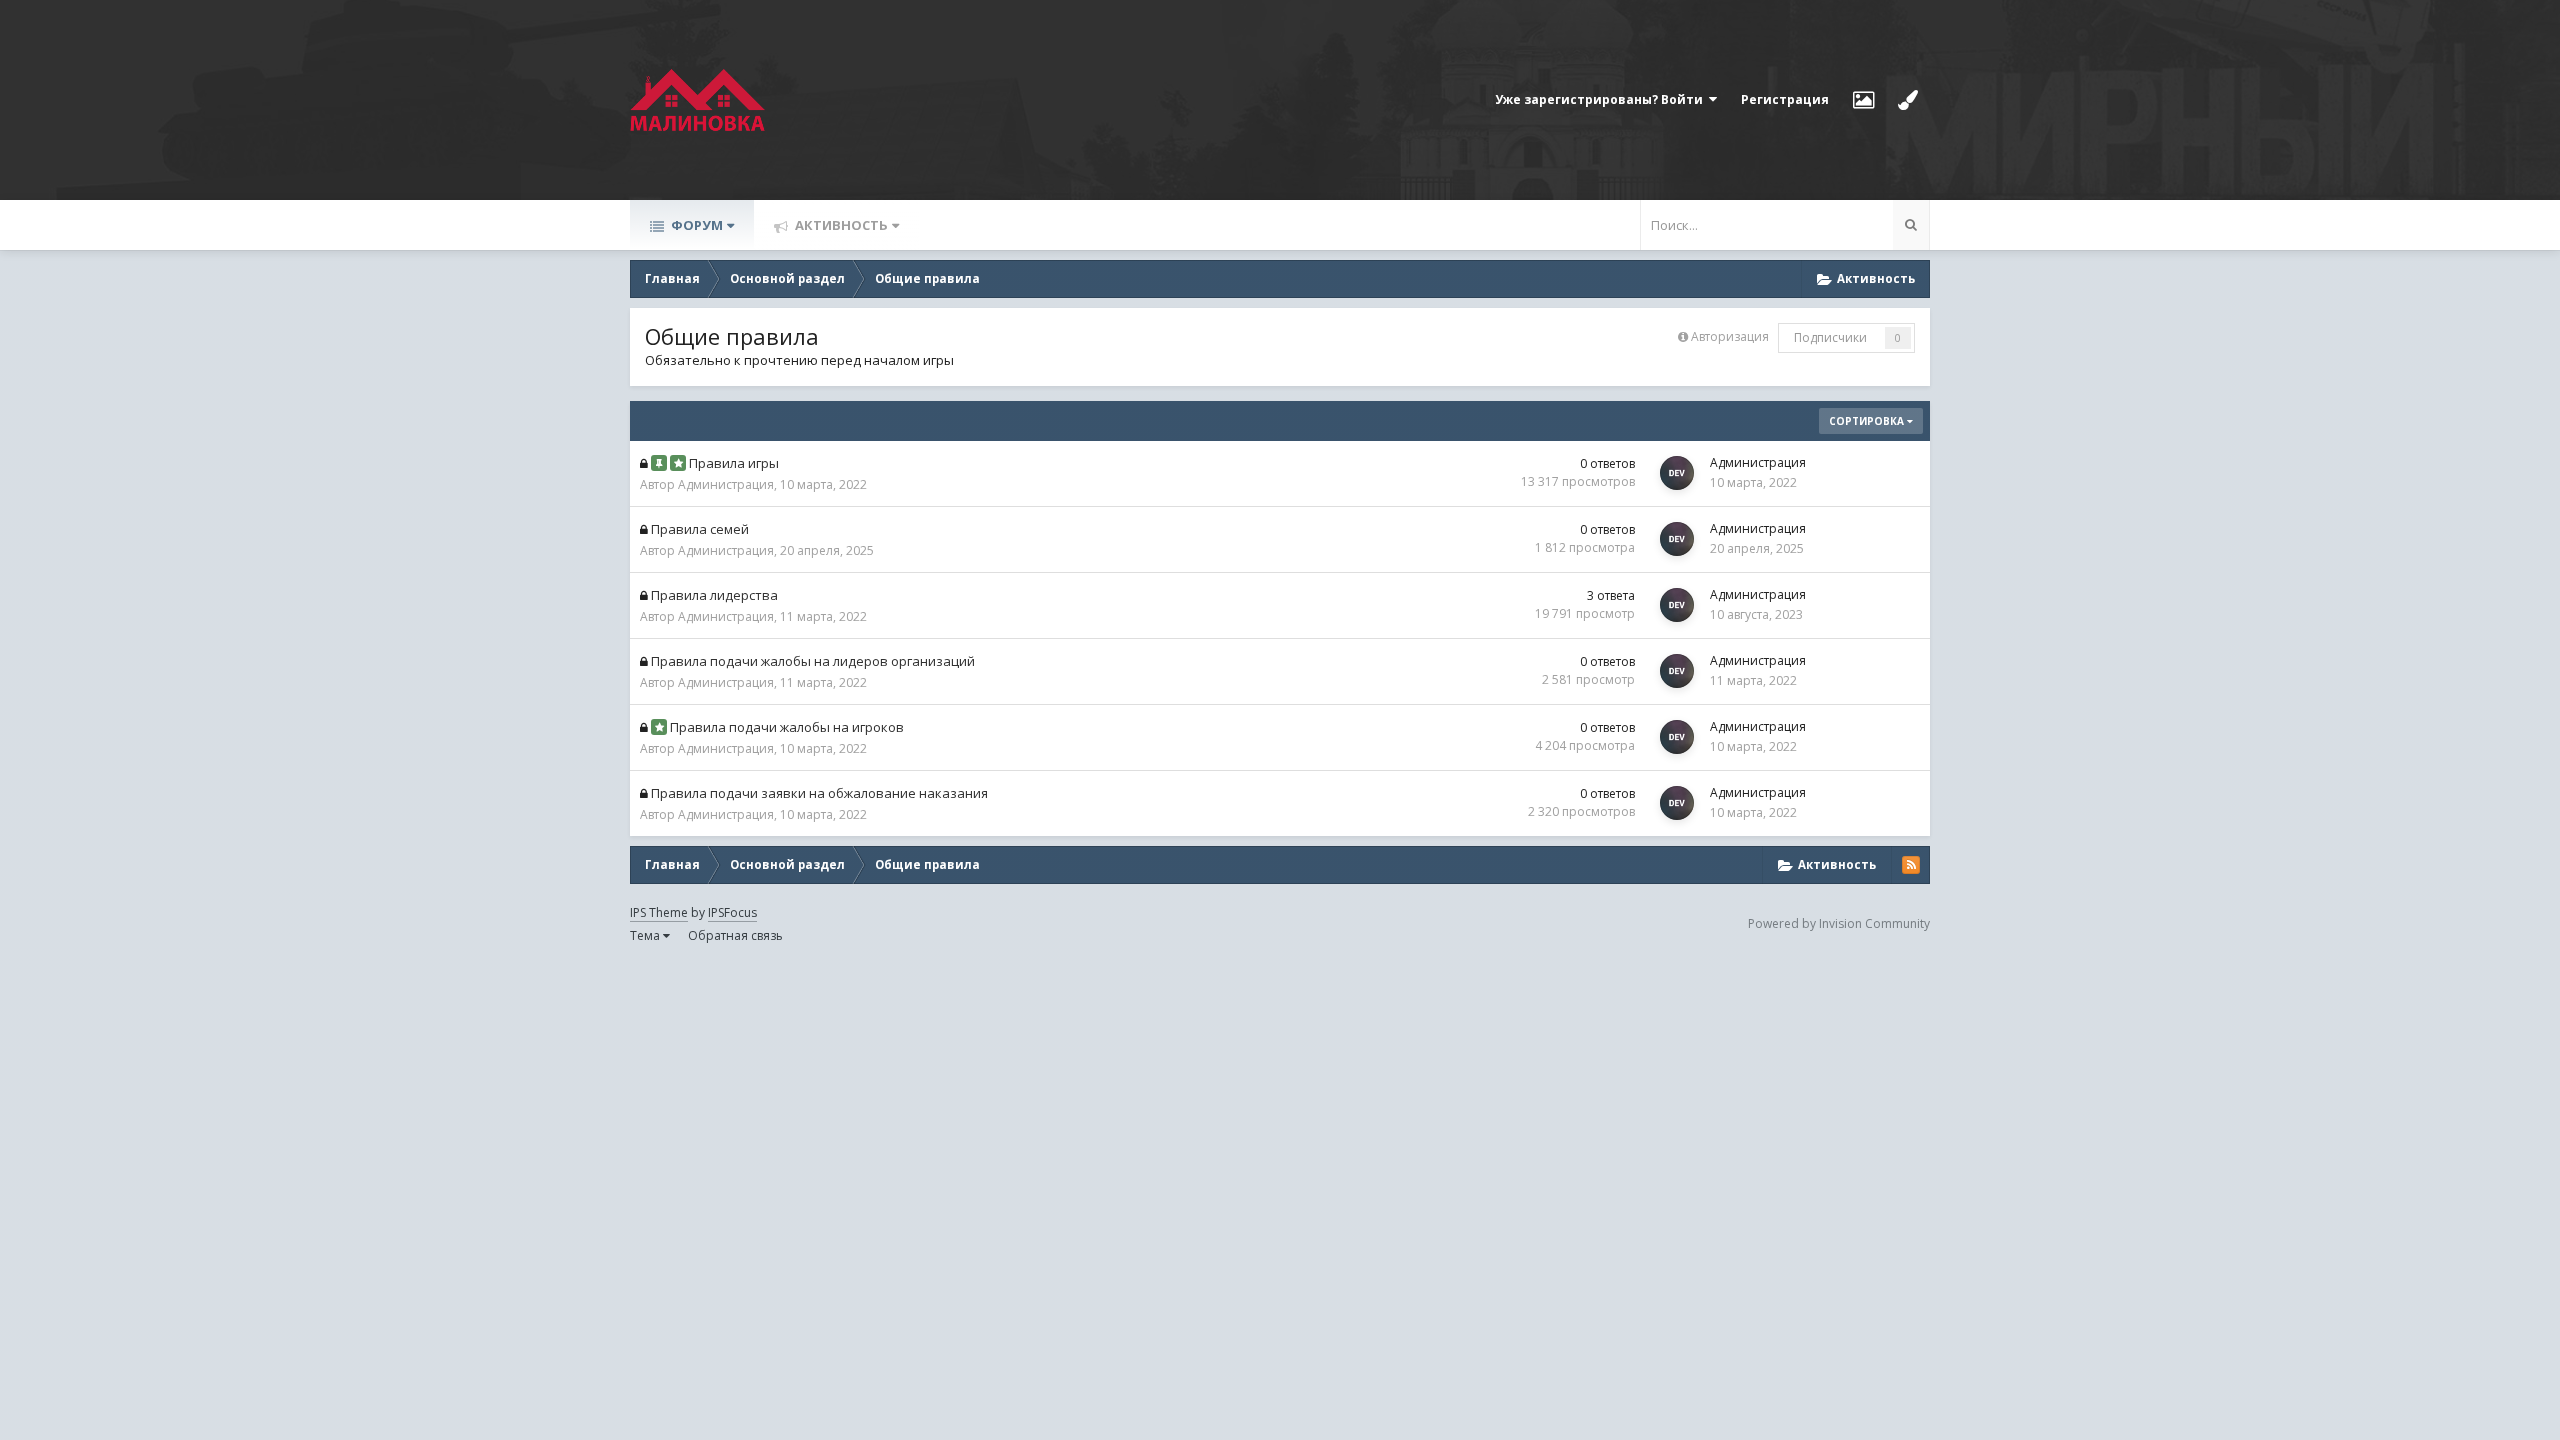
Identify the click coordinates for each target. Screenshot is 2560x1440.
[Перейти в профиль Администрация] (1677, 473)
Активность (840, 225)
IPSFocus (732, 912)
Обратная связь (735, 935)
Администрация (726, 484)
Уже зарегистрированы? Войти (1602, 99)
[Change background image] (1863, 100)
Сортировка (1868, 421)
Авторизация (1730, 336)
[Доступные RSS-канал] (1911, 865)
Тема (646, 935)
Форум (695, 225)
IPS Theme (659, 912)
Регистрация (1785, 99)
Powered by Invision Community (1839, 923)
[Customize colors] (1908, 100)
